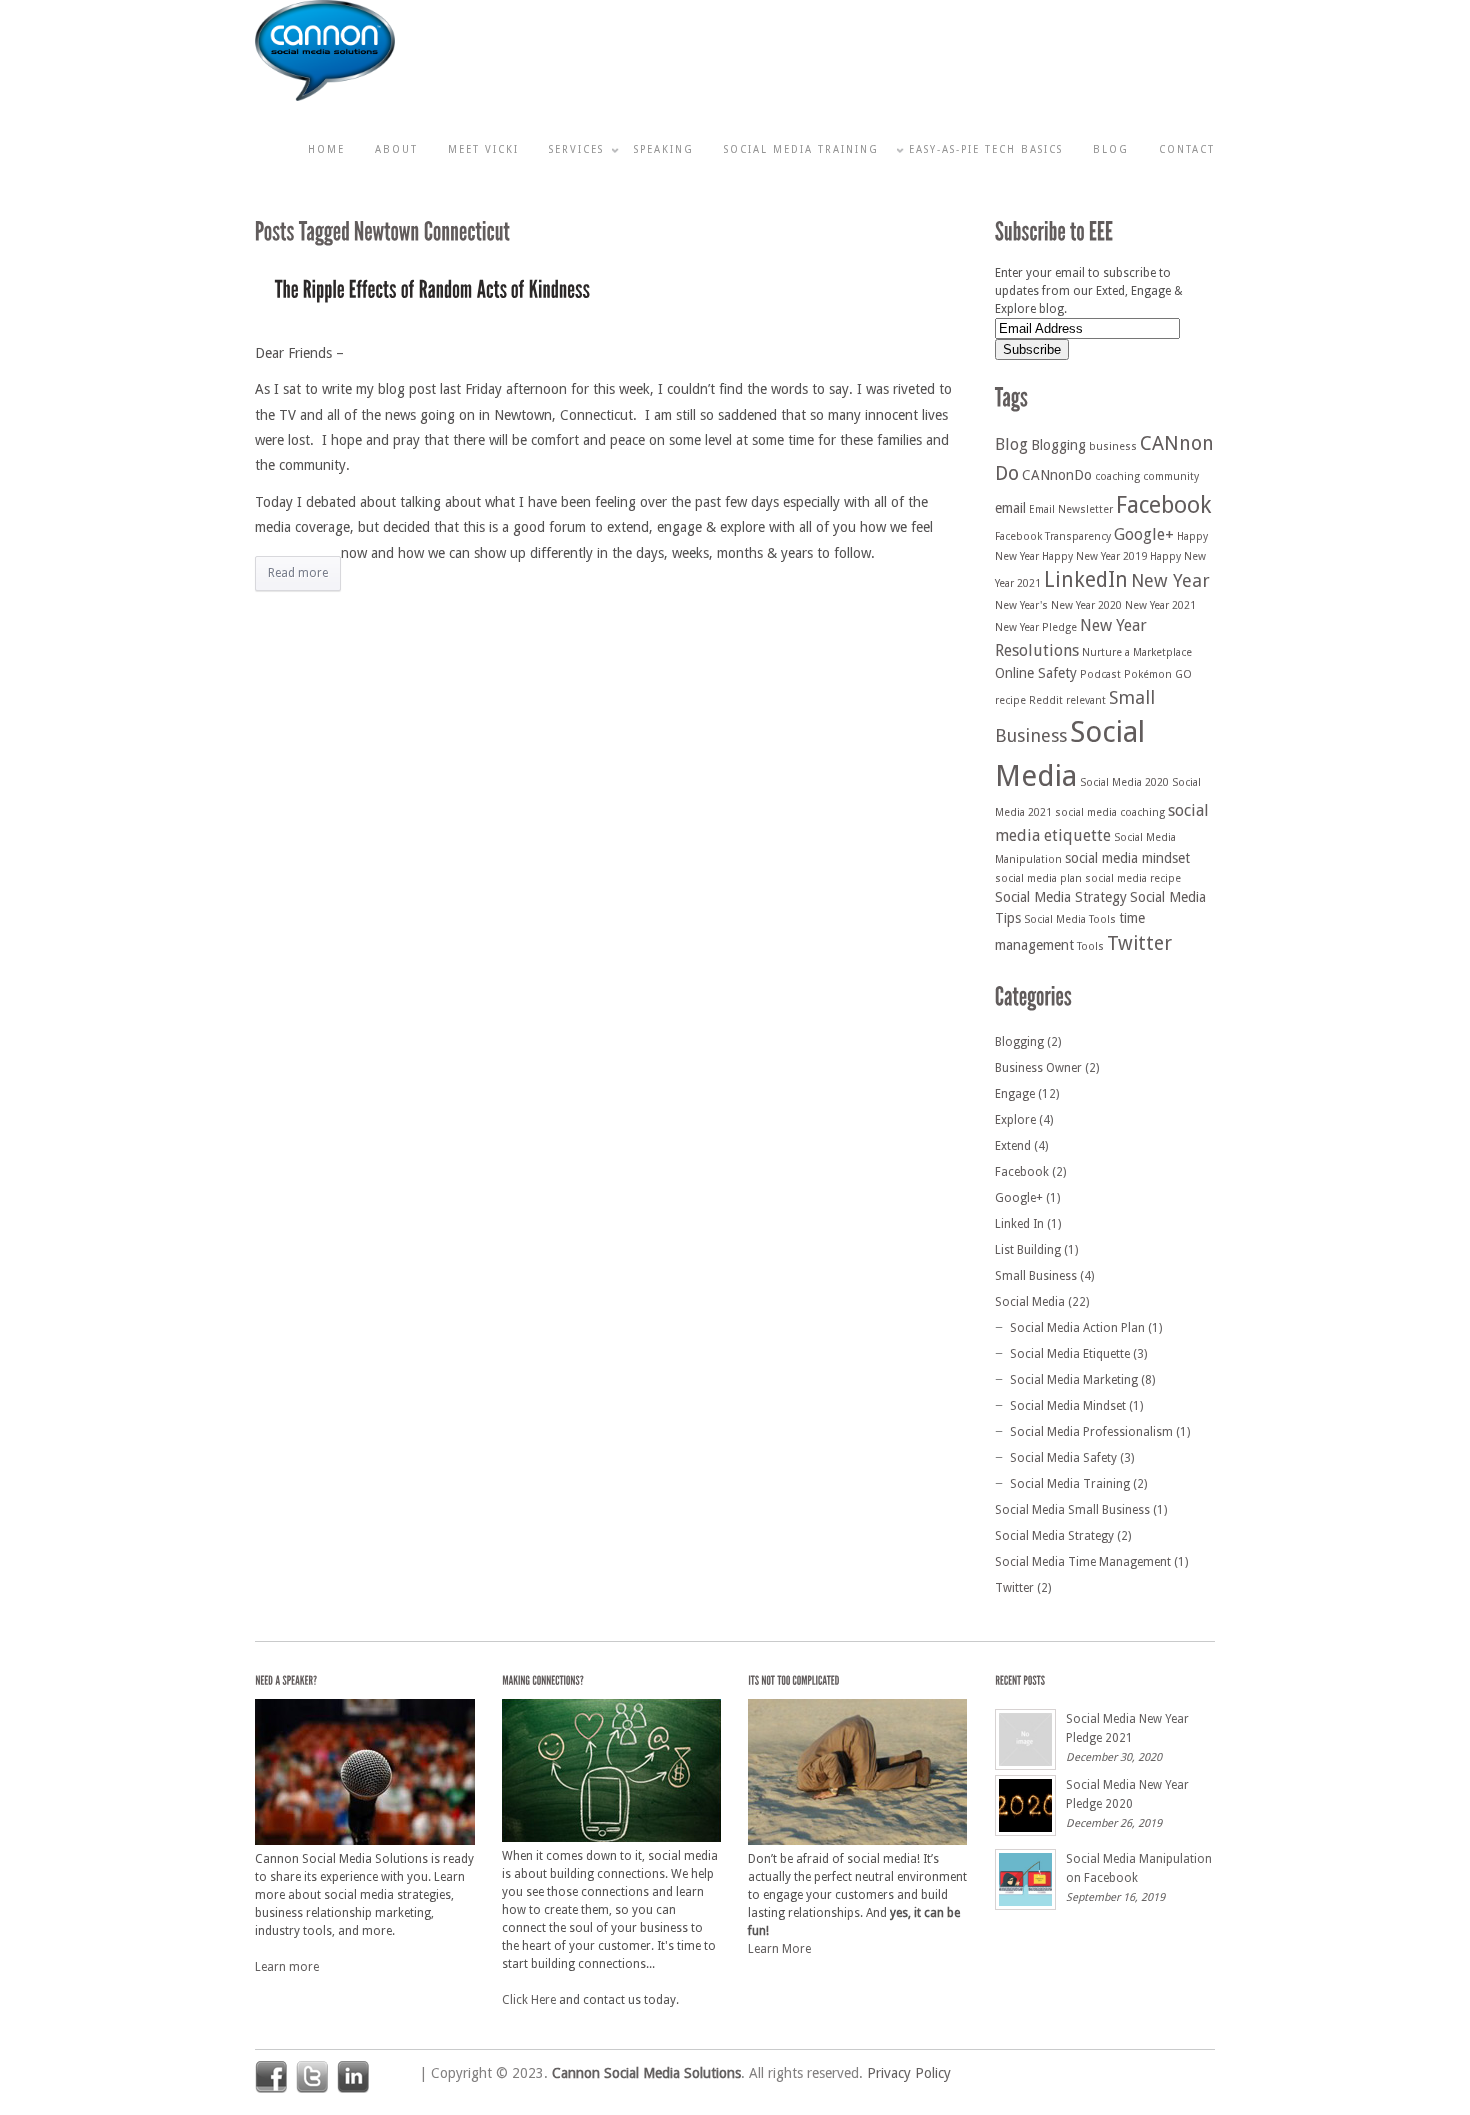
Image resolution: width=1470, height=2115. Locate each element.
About (396, 149)
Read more (298, 573)
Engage (1015, 1094)
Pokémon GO (1158, 674)
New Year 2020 (1086, 605)
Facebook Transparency (1053, 536)
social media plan (1038, 878)
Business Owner (1038, 1068)
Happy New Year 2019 (1094, 556)
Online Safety (1036, 673)
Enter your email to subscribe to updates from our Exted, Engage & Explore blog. (1089, 291)
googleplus (394, 2077)
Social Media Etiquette (1070, 1354)
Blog (1111, 149)
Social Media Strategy (1061, 897)
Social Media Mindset (1068, 1406)
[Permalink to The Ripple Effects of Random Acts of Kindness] (433, 291)
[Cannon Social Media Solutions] (325, 97)
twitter (312, 2077)
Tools (1090, 946)
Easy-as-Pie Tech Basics (986, 149)
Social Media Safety (1063, 1458)
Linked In (1019, 1224)
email (1010, 508)
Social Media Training (801, 149)
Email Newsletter (1071, 509)
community (1171, 476)
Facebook (1163, 505)
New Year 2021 (1160, 605)
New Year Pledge (1036, 627)
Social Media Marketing (1074, 1380)
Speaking (664, 149)
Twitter (1139, 943)
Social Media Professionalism (1091, 1432)
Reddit (1046, 700)
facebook (271, 2077)
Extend (1013, 1146)
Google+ (1144, 534)
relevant (1086, 700)
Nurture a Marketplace (1137, 652)
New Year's (1021, 605)
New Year (1170, 580)
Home (326, 149)
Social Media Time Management (1083, 1562)
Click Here (529, 2000)
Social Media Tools (1070, 919)
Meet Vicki (483, 149)
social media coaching (1110, 812)
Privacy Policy (909, 2073)
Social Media (1030, 1302)
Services (576, 149)
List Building (1028, 1250)
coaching (1117, 476)
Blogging (1058, 445)
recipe (1010, 700)
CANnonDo (1057, 475)
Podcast (1100, 674)
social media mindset (1127, 858)
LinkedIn (1086, 580)
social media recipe (1133, 878)
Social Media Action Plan (1077, 1328)
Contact (1187, 149)
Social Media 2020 (1124, 782)
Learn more (287, 1967)
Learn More (779, 1949)
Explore (1015, 1120)
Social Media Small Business (1072, 1510)
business (1113, 446)
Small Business (1036, 1276)
